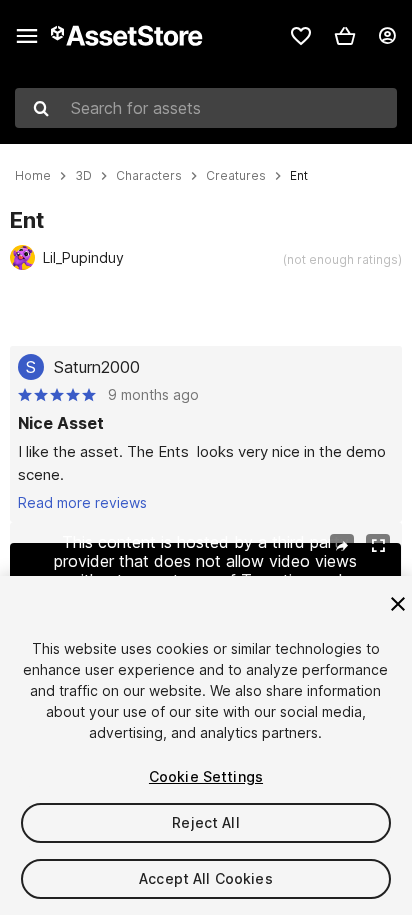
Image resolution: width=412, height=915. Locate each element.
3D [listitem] (83, 176)
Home (33, 176)
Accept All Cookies (206, 878)
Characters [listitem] (149, 176)
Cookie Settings (206, 776)
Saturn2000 (97, 367)
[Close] (398, 604)
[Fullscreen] (378, 546)
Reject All (205, 822)
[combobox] (206, 108)
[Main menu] (27, 36)
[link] (301, 36)
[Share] (342, 546)
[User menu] (387, 36)
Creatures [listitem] (236, 176)
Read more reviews (82, 502)
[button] (345, 36)
